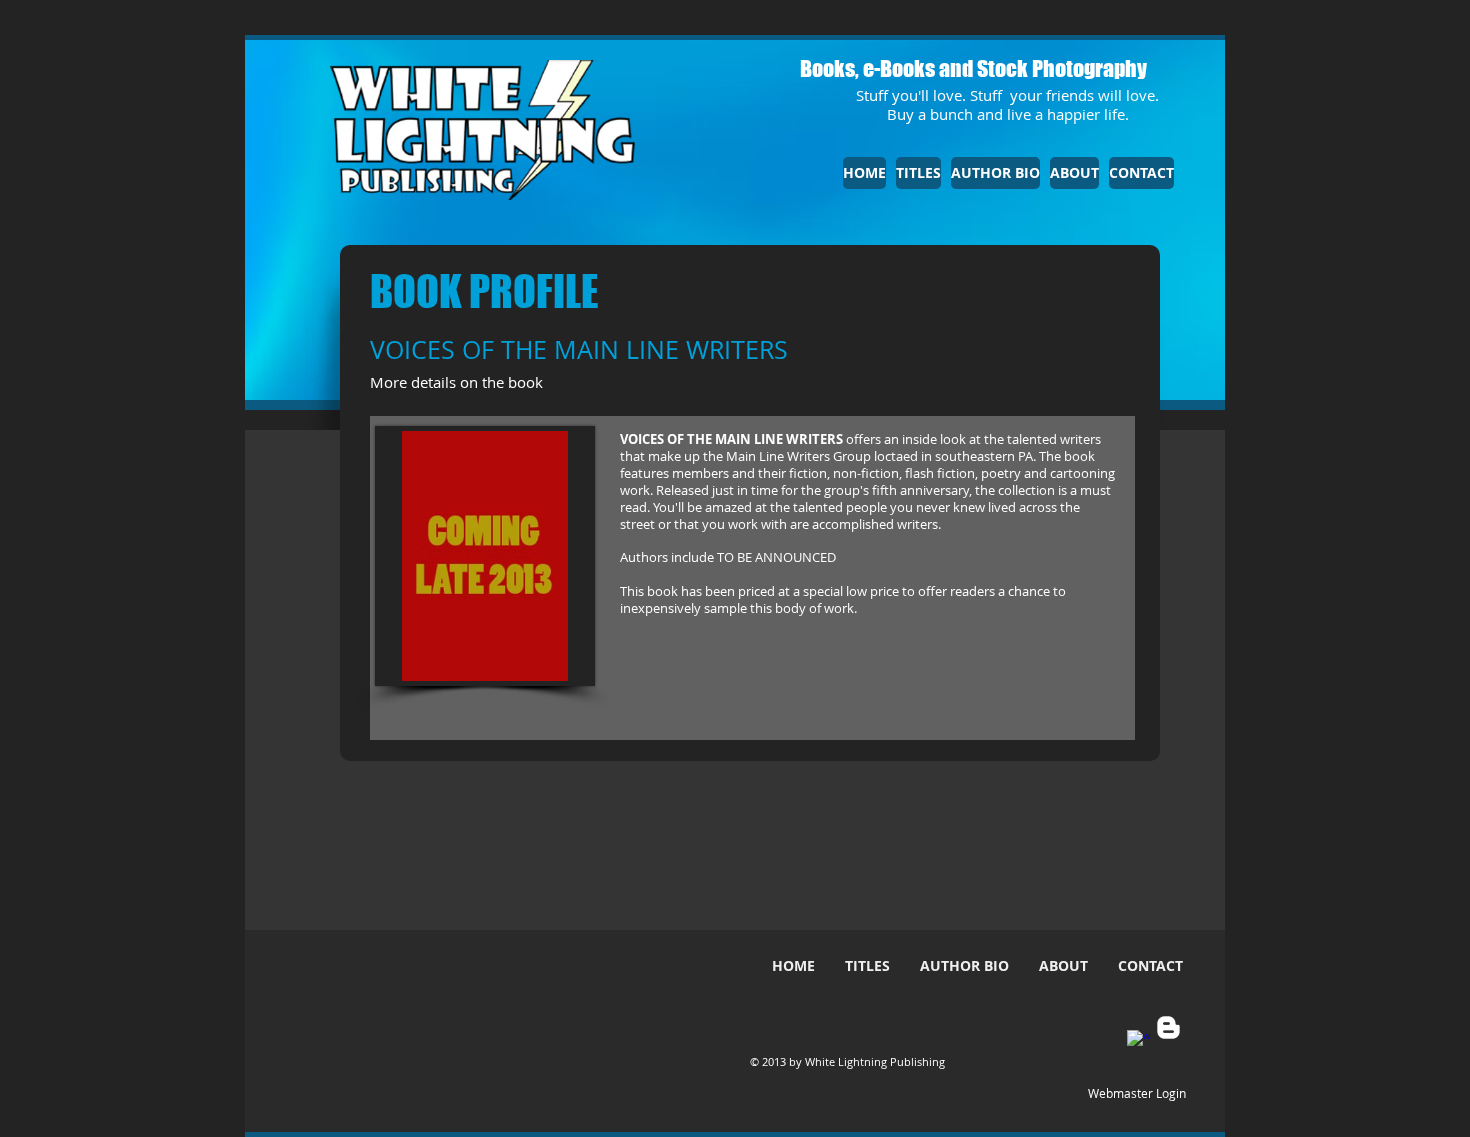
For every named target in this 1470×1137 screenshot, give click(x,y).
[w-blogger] (1168, 1027)
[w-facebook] (1138, 1041)
